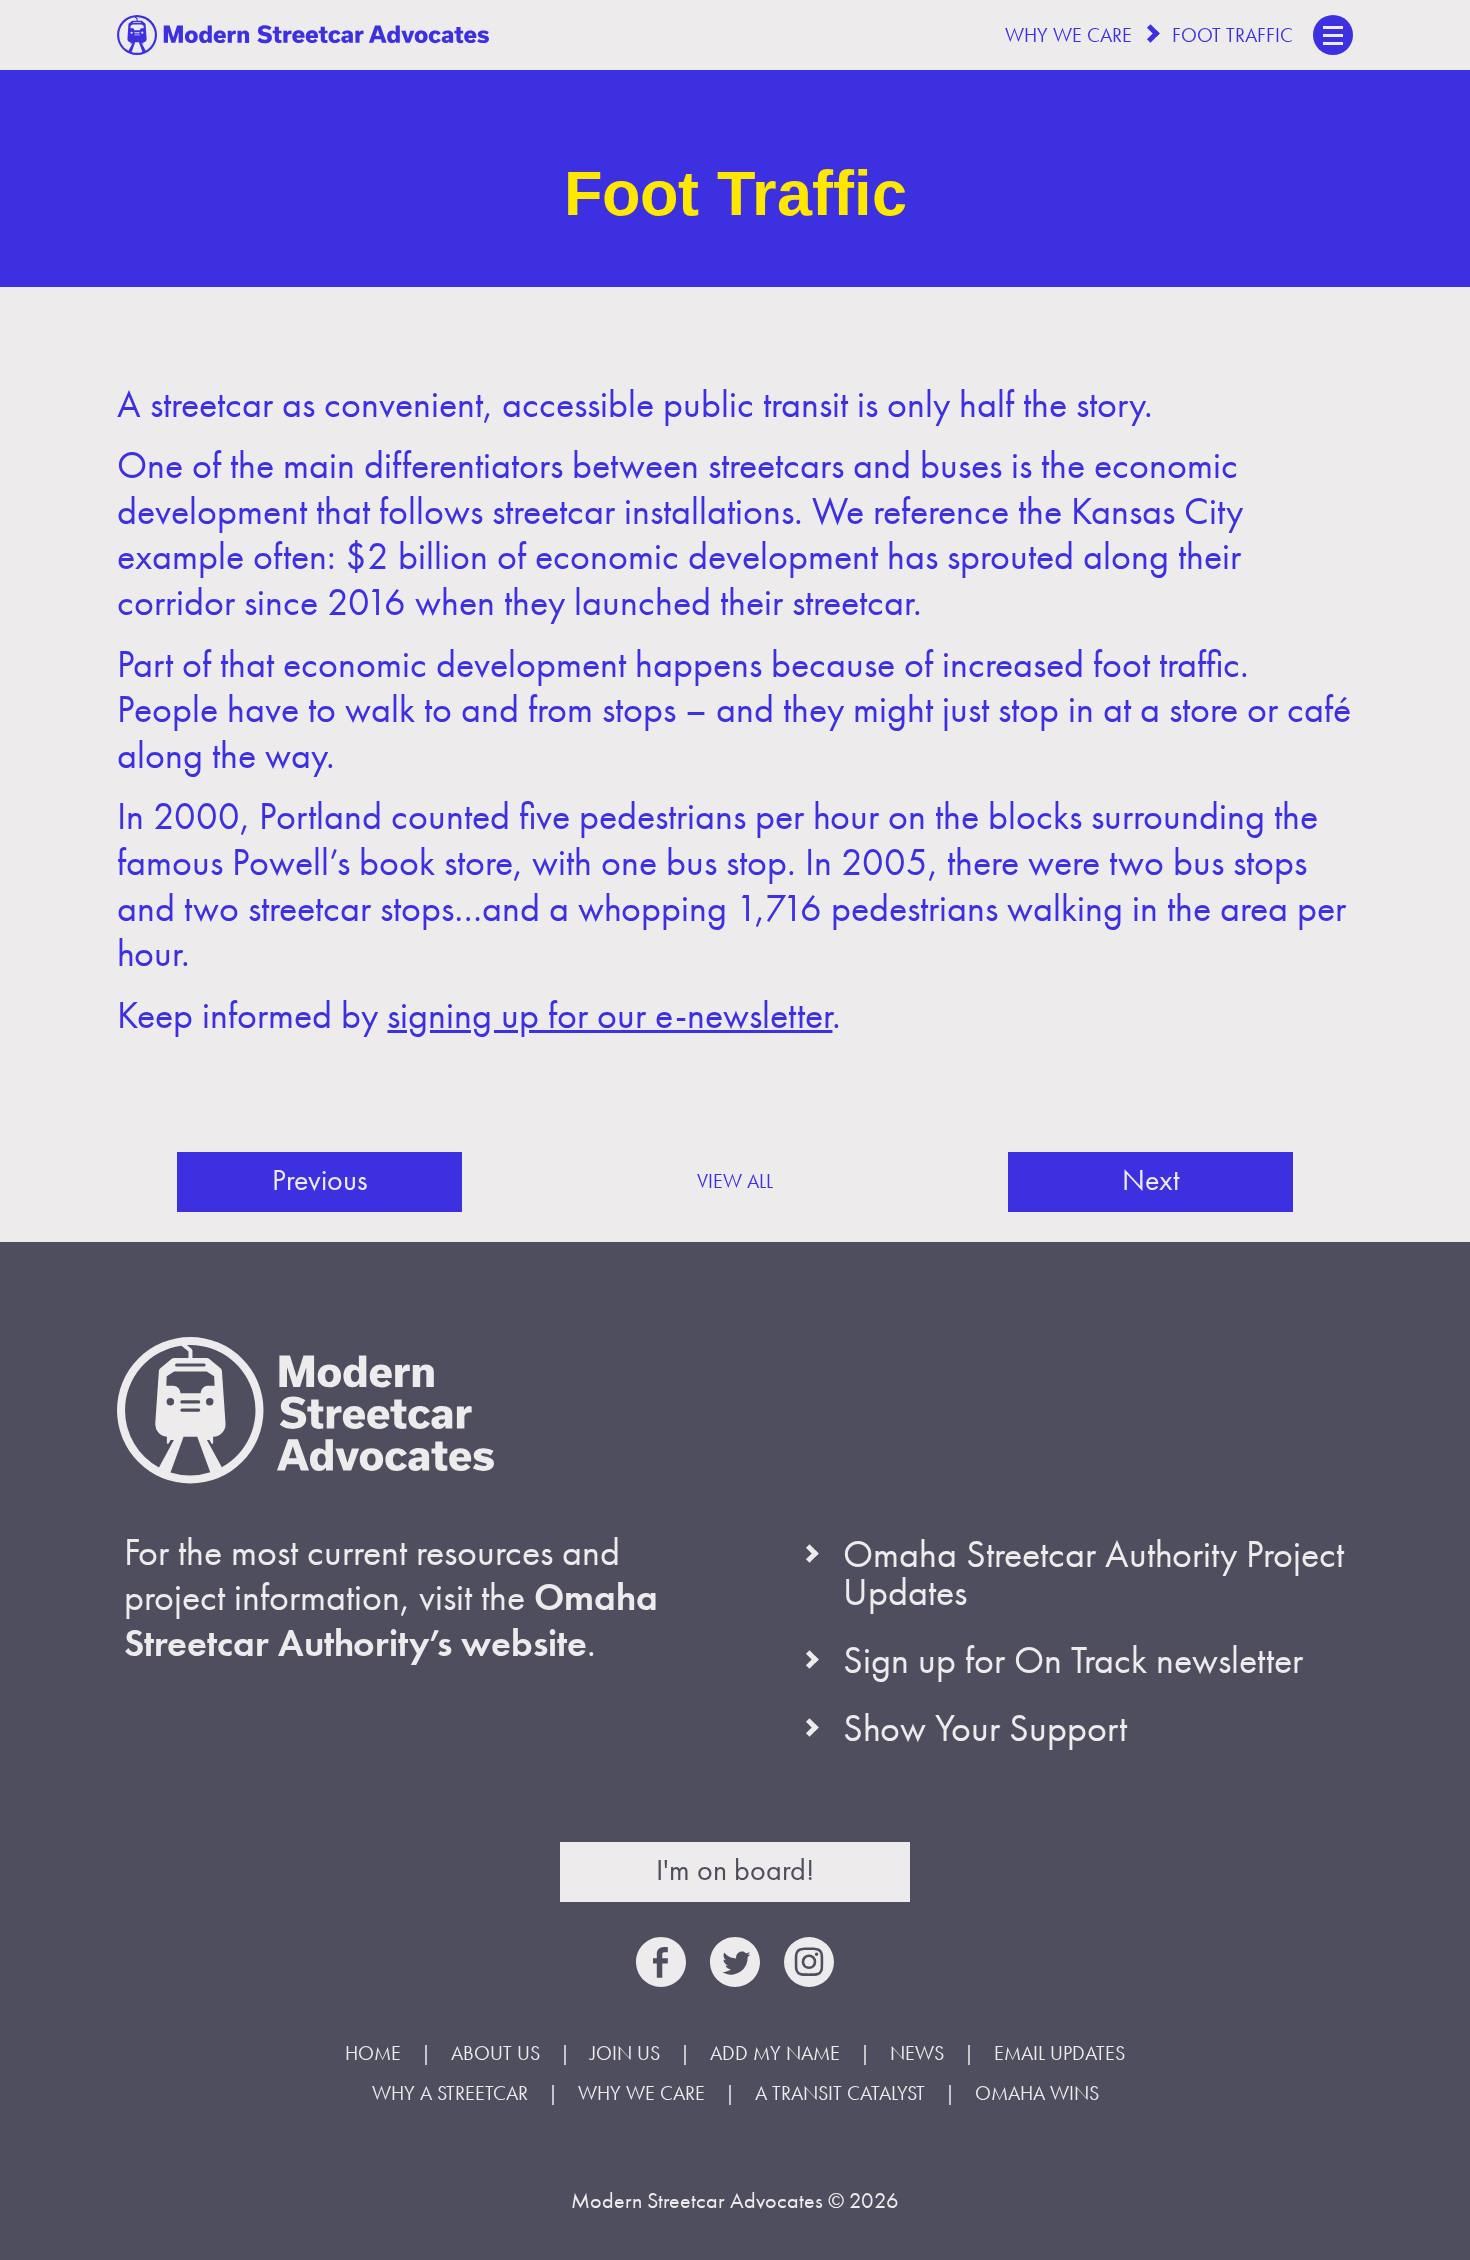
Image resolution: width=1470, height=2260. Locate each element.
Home (373, 2053)
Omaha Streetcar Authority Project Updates (1093, 1573)
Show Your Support (985, 1728)
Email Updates (1059, 2053)
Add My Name (775, 2053)
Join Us (625, 2053)
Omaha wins (1037, 2093)
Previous (320, 1180)
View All (735, 1181)
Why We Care (1068, 35)
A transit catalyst (840, 2093)
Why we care (641, 2093)
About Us (495, 2053)
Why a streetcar (450, 2093)
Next (1150, 1180)
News (917, 2053)
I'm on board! (735, 1870)
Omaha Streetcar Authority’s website (391, 1620)
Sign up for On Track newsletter (1073, 1660)
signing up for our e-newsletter (609, 1015)
